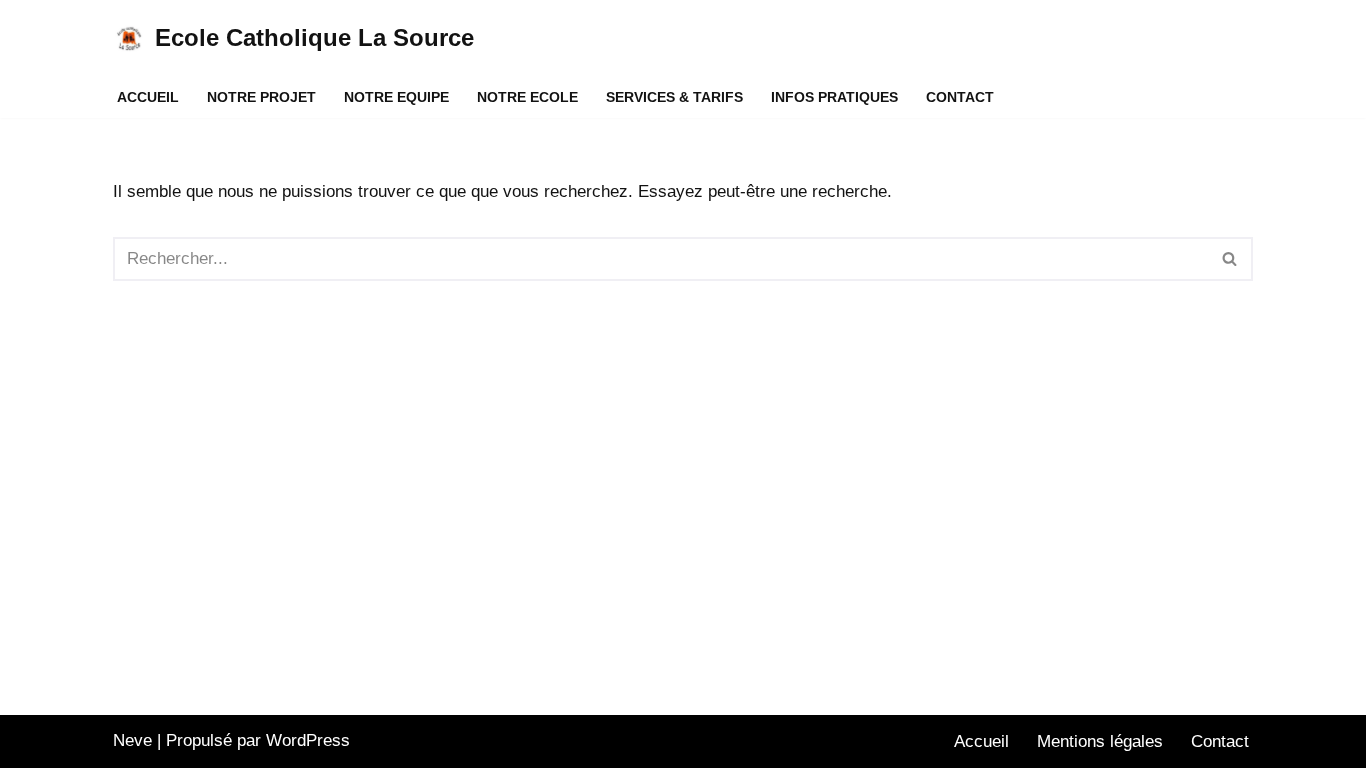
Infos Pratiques (834, 97)
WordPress (308, 740)
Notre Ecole (527, 97)
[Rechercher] (1230, 259)
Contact (960, 97)
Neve (132, 740)
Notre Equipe (396, 97)
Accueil (148, 97)
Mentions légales (1100, 741)
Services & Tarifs (674, 97)
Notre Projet (261, 97)
